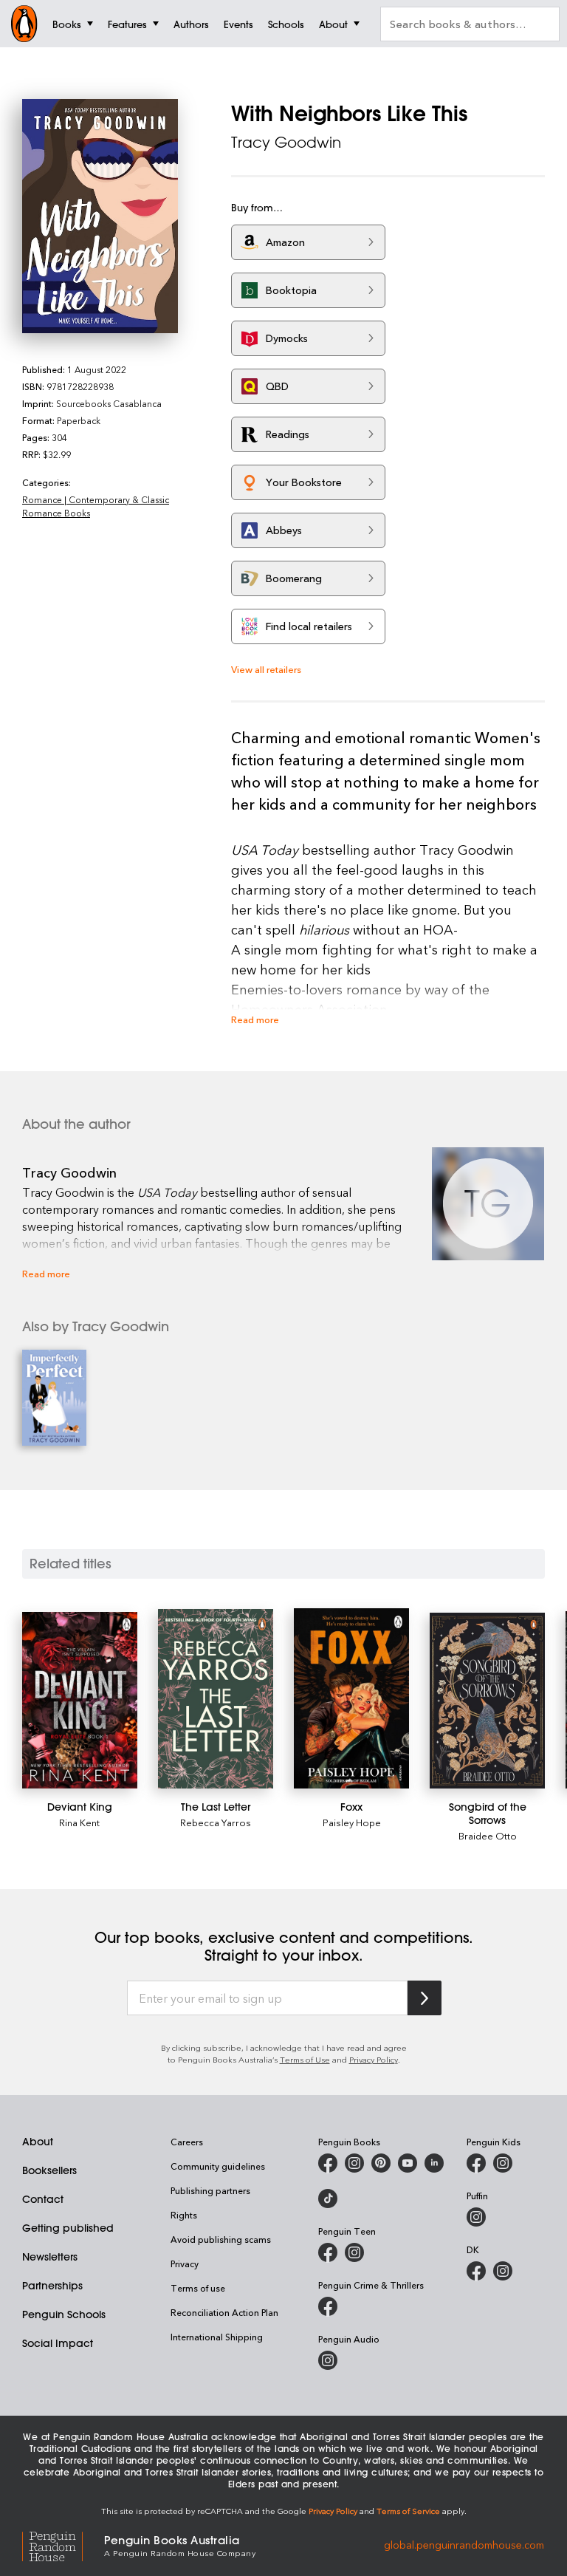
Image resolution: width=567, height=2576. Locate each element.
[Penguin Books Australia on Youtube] (408, 2163)
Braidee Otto (488, 1835)
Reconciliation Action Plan (224, 2312)
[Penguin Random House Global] (63, 2545)
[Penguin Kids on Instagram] (503, 2163)
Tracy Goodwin (286, 142)
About (38, 2142)
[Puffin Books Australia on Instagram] (476, 2217)
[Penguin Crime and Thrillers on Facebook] (328, 2306)
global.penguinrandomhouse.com (464, 2545)
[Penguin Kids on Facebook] (476, 2163)
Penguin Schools (64, 2314)
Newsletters (50, 2257)
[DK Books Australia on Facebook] (476, 2271)
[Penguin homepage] (24, 24)
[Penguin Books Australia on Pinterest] (381, 2163)
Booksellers (49, 2170)
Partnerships (52, 2286)
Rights (184, 2215)
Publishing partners (210, 2190)
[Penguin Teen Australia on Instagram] (354, 2252)
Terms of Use (305, 2059)
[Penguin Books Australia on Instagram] (354, 2163)
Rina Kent (79, 1822)
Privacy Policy (374, 2059)
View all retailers (266, 669)
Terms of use (198, 2288)
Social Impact (58, 2343)
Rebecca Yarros (216, 1822)
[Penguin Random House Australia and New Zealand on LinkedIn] (434, 2163)
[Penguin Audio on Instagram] (328, 2360)
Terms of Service (408, 2511)
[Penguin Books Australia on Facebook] (328, 2163)
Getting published (68, 2228)
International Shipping (217, 2337)
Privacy (185, 2264)
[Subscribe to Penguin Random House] (425, 1998)
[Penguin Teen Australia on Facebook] (328, 2252)
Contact (43, 2199)
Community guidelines (218, 2166)
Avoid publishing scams (221, 2239)
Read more (255, 1019)
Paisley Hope (352, 1822)
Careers (187, 2142)
